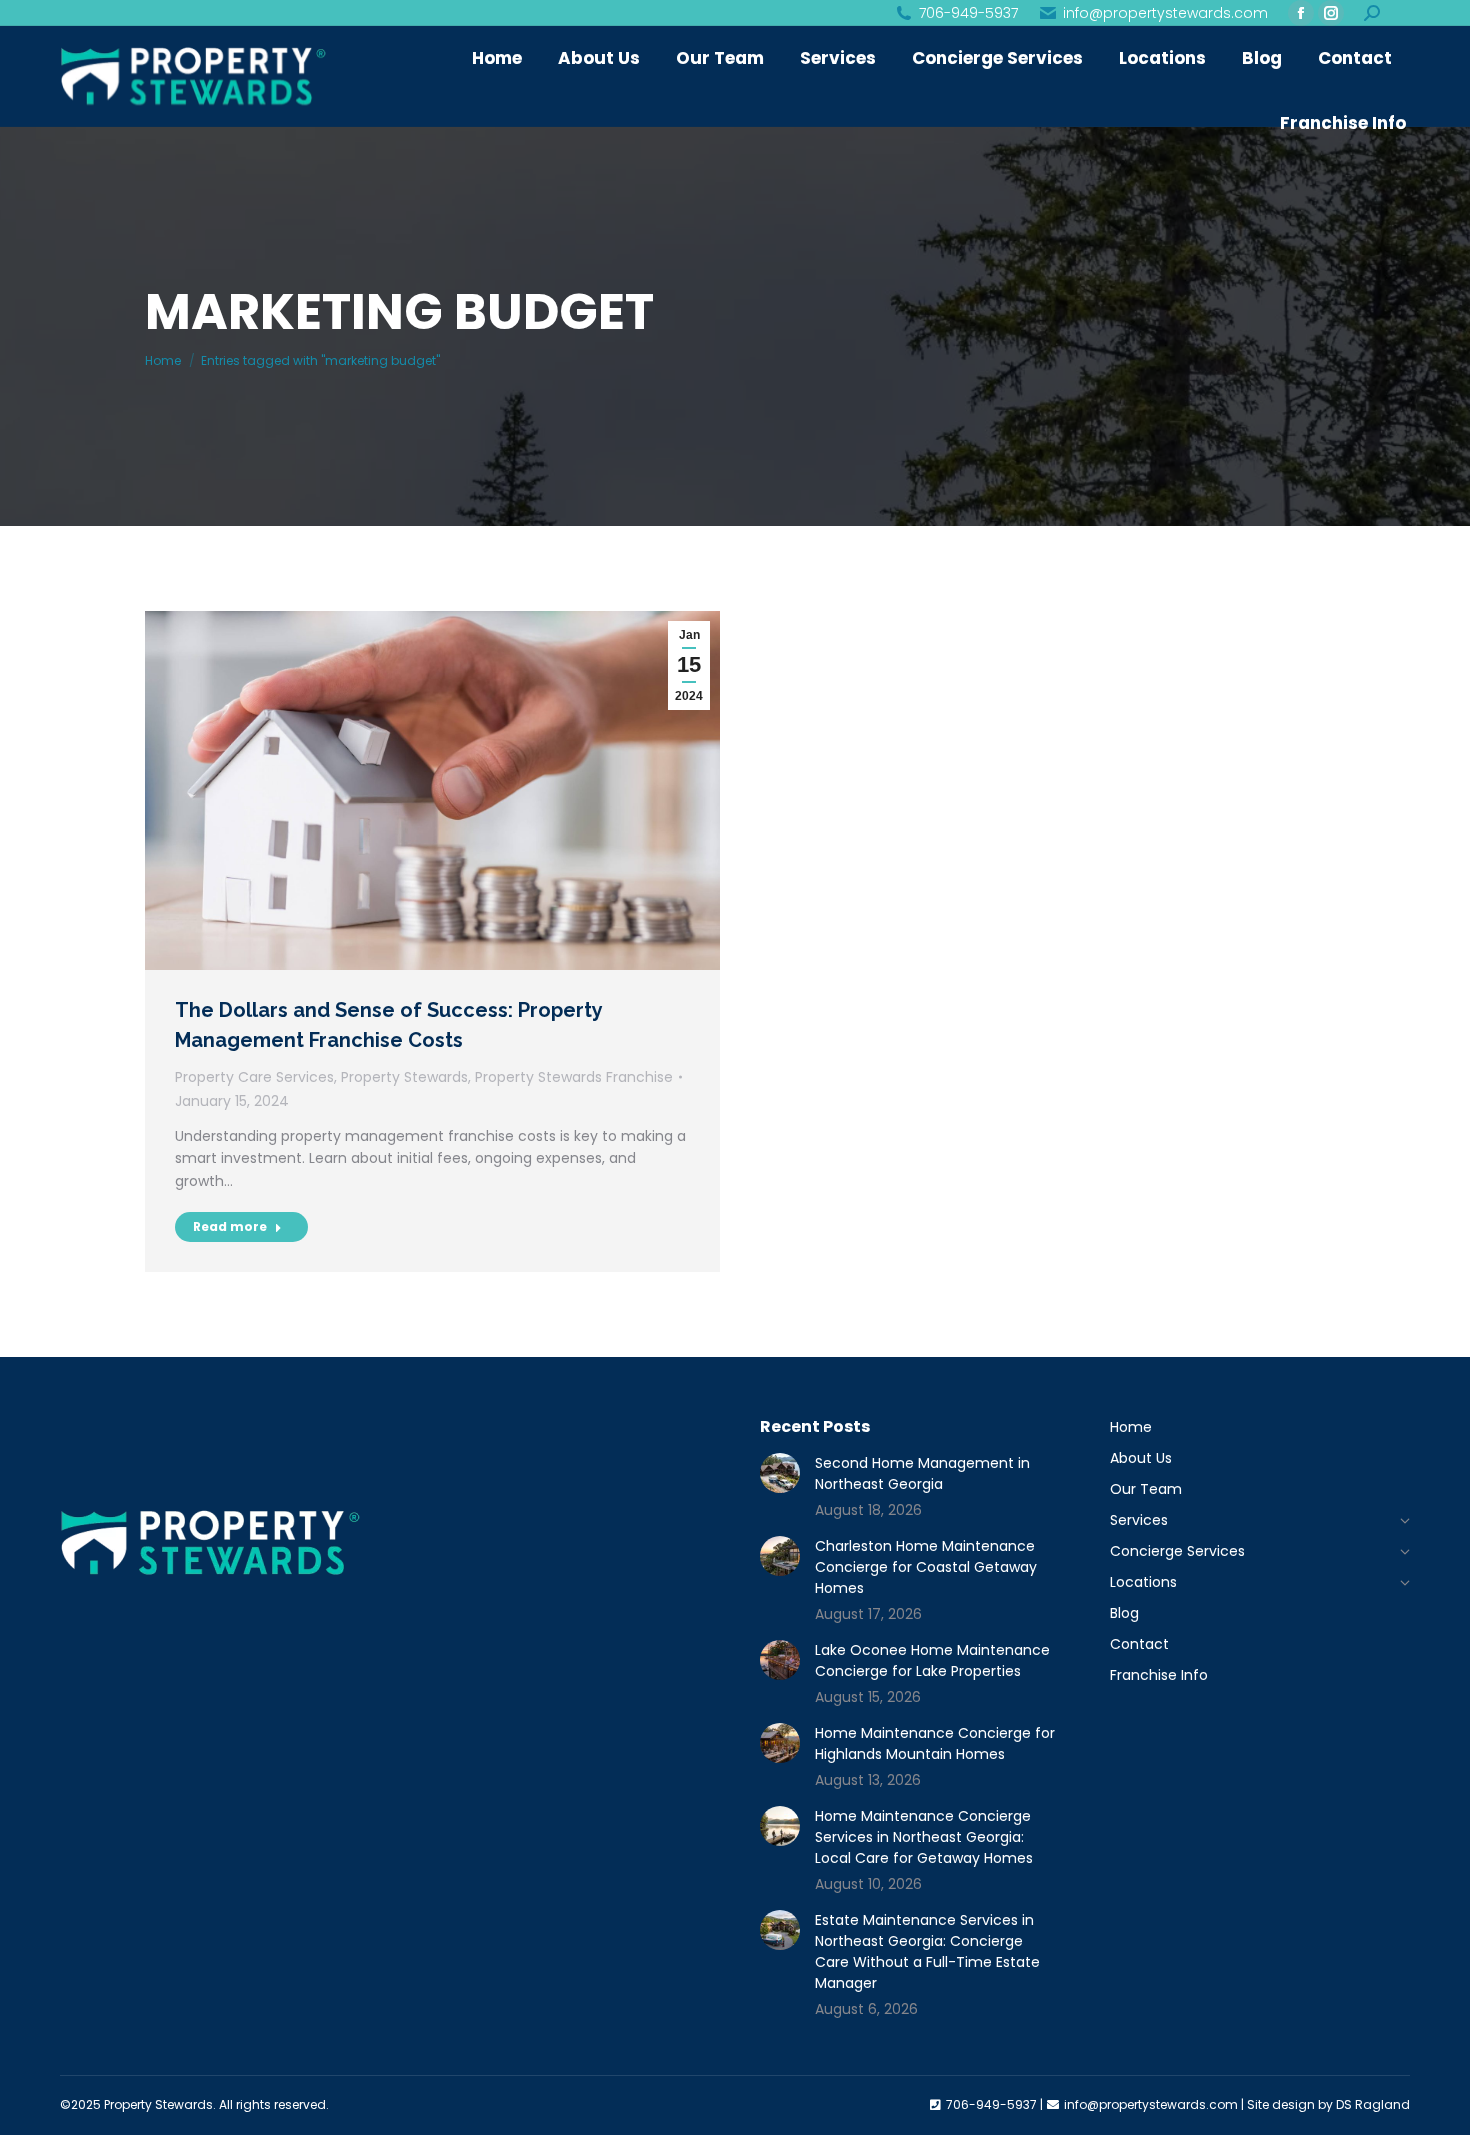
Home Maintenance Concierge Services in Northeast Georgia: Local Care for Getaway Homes (924, 1837)
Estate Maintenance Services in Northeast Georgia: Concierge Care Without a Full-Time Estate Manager (927, 1951)
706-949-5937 (968, 13)
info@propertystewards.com (1165, 13)
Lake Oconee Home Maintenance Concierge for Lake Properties (932, 1660)
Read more (230, 1226)
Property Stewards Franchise (574, 1077)
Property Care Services (254, 1077)
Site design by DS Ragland (1328, 2104)
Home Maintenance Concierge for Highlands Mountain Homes (935, 1743)
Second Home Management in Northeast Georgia (922, 1473)
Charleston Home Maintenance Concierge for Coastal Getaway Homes (926, 1567)
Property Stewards (404, 1077)
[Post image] (780, 1473)
